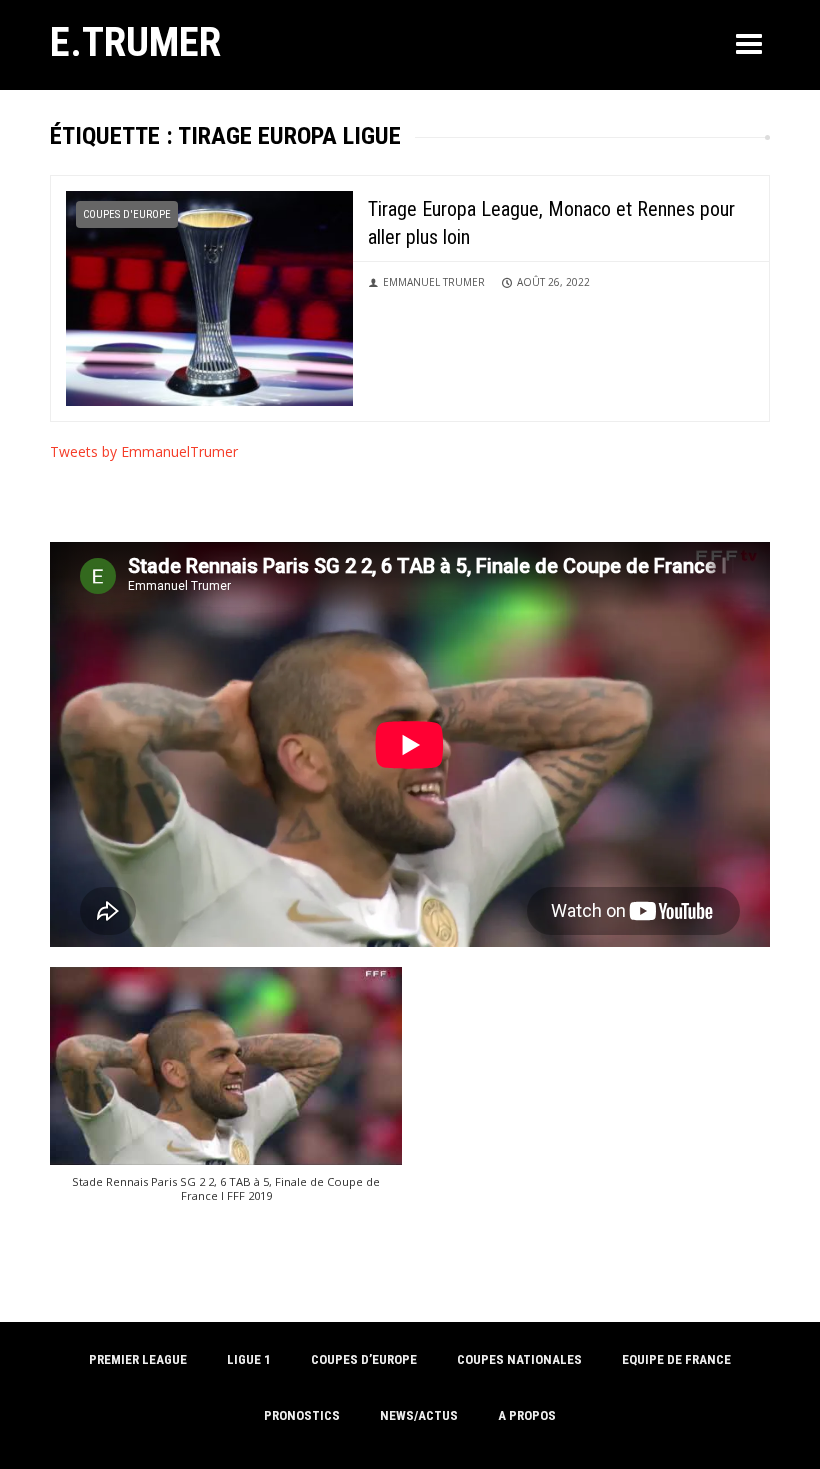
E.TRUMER (135, 42)
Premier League (138, 1359)
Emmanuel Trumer (434, 282)
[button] (226, 1094)
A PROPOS (527, 1415)
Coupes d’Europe (364, 1359)
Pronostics (302, 1415)
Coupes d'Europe (127, 214)
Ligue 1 (249, 1359)
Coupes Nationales (519, 1359)
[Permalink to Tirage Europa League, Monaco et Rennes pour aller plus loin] (209, 296)
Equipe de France (676, 1359)
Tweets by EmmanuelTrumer (144, 451)
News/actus (419, 1415)
